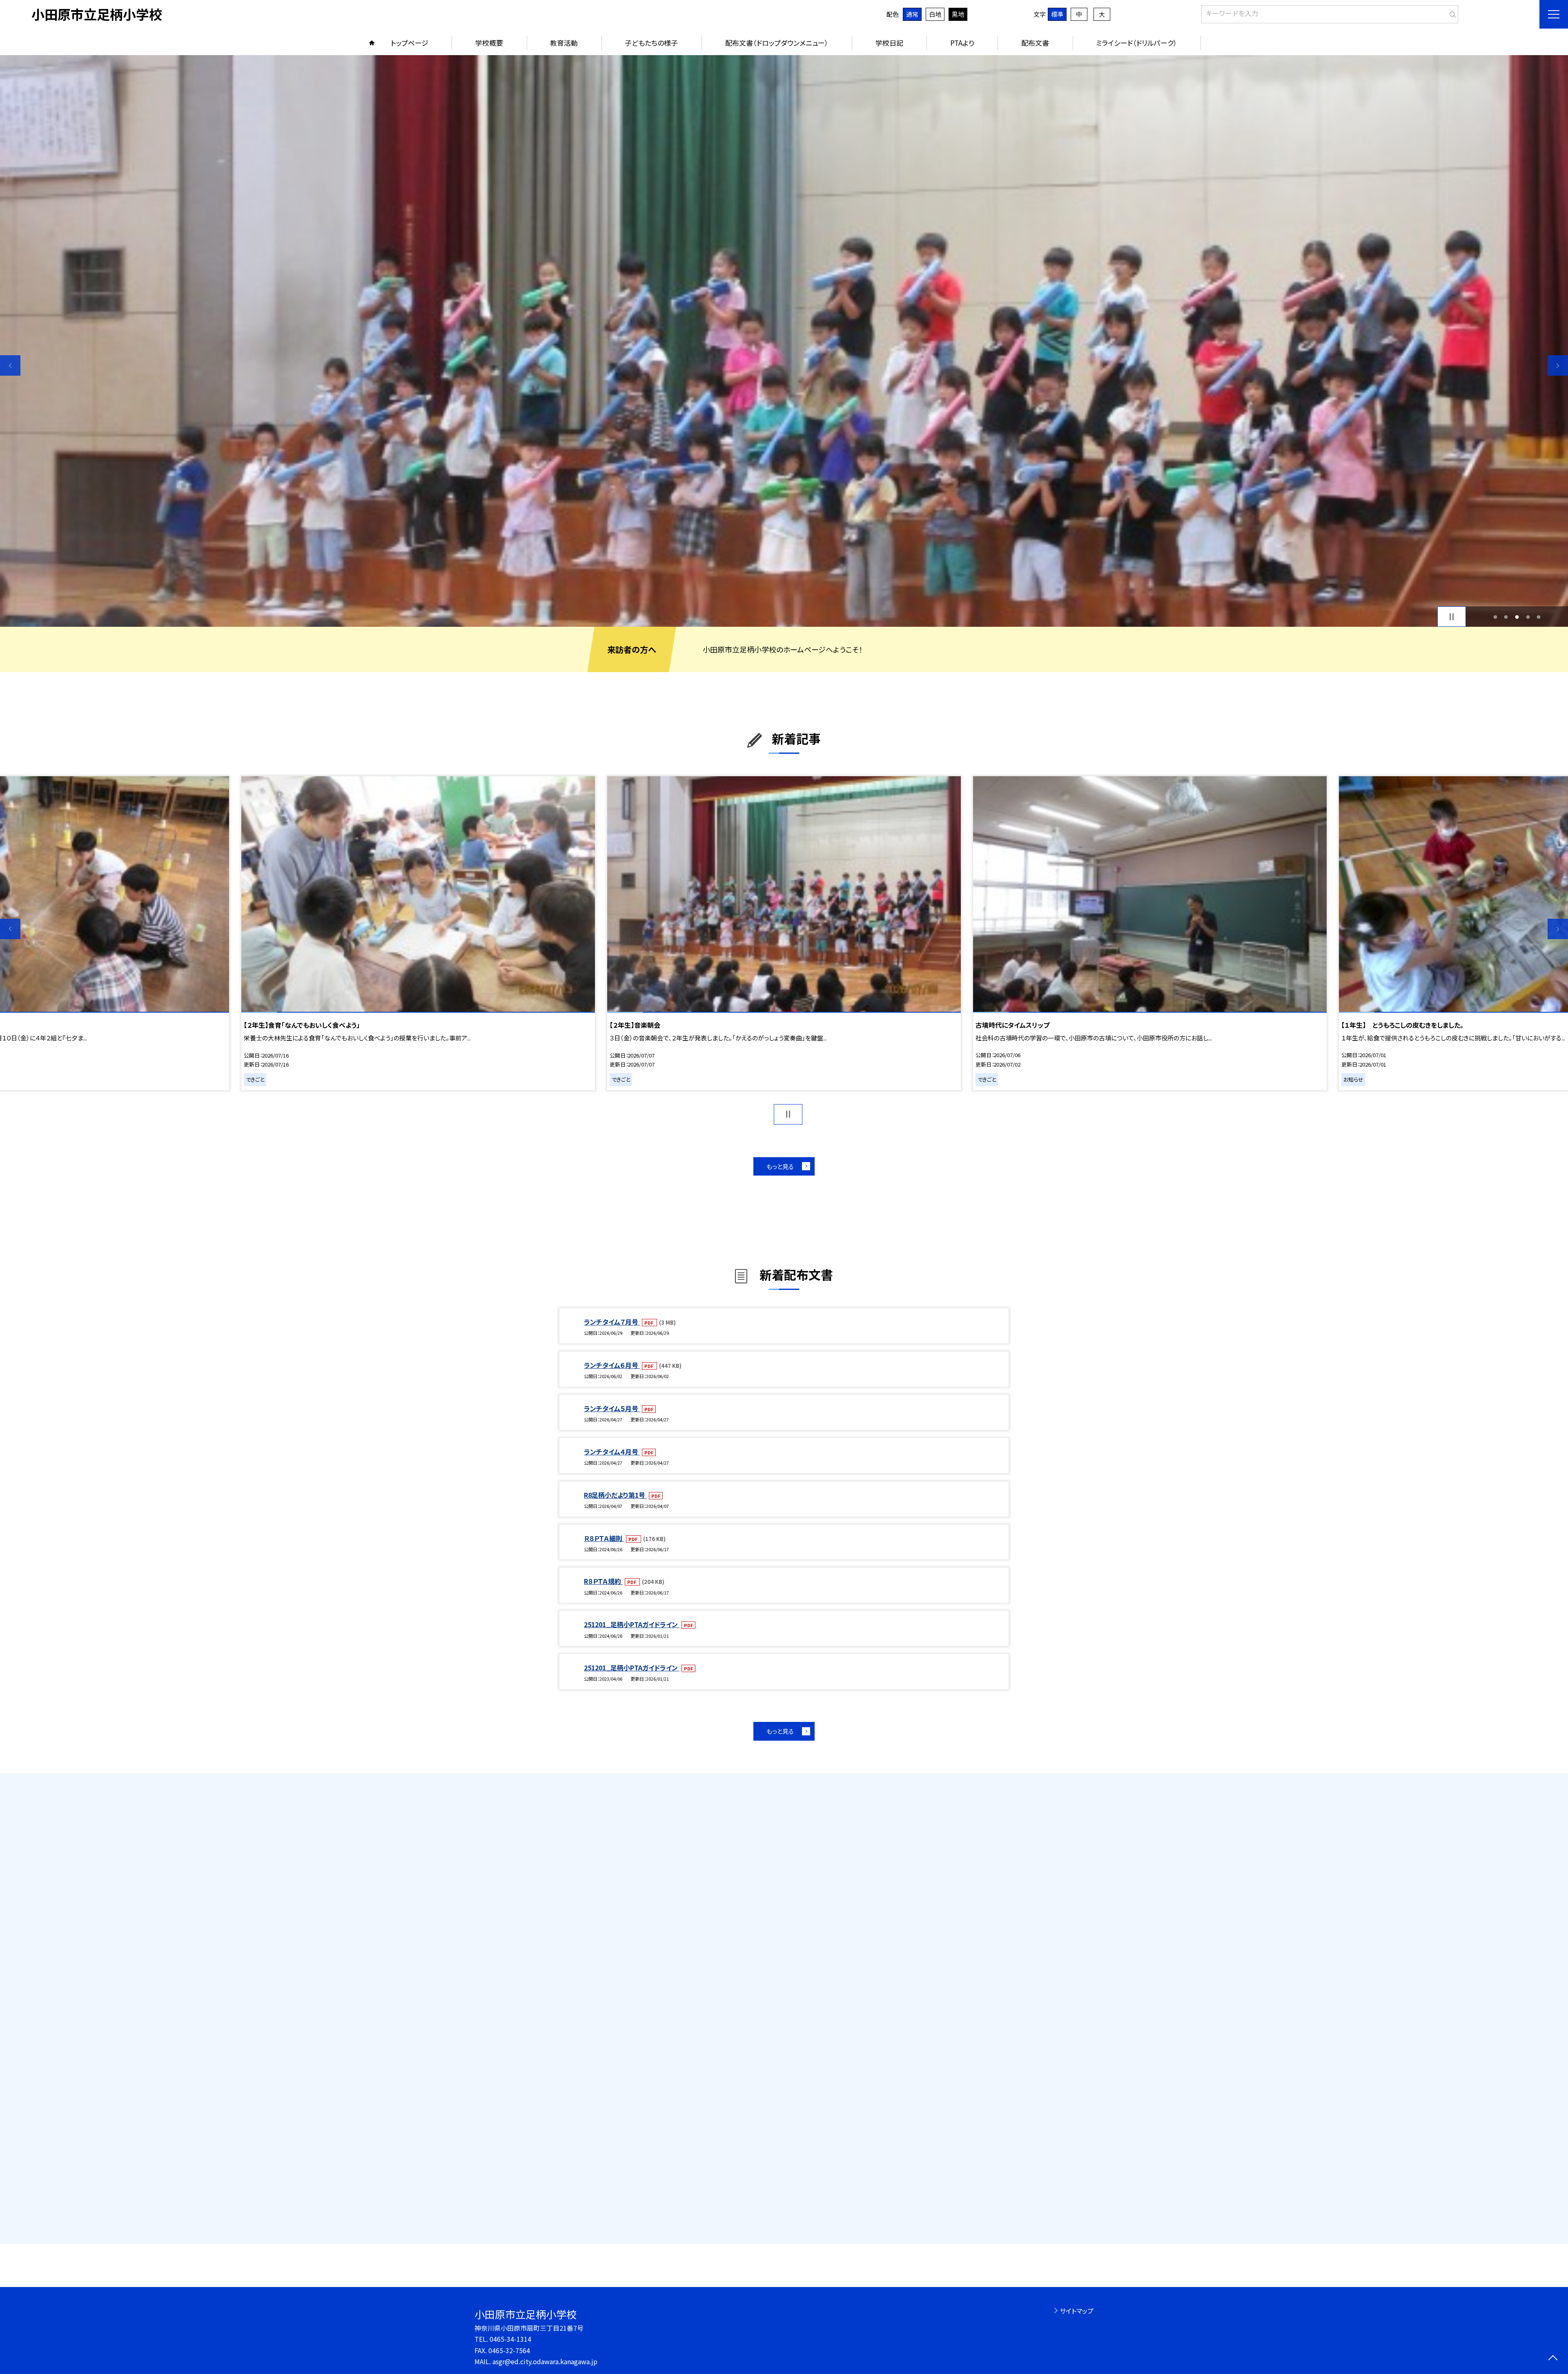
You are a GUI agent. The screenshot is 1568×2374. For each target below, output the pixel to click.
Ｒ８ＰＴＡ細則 (604, 1538)
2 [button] (1506, 617)
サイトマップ (1077, 2311)
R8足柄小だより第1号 (615, 1495)
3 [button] (1517, 617)
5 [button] (1539, 617)
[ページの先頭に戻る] (1553, 2359)
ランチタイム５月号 (612, 1408)
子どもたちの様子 (651, 43)
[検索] (1451, 13)
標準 (1057, 14)
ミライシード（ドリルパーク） (1137, 43)
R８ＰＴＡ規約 (603, 1581)
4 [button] (1528, 617)
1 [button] (1495, 617)
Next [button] (1558, 365)
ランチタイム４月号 (612, 1452)
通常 (912, 14)
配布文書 (1035, 43)
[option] (784, 341)
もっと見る (780, 1166)
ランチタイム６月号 (612, 1365)
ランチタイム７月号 (612, 1322)
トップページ (410, 43)
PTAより (962, 43)
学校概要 (489, 43)
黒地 (958, 14)
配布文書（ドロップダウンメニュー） (777, 43)
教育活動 (564, 43)
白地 (935, 14)
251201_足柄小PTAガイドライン (632, 1624)
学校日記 (889, 43)
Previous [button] (10, 365)
